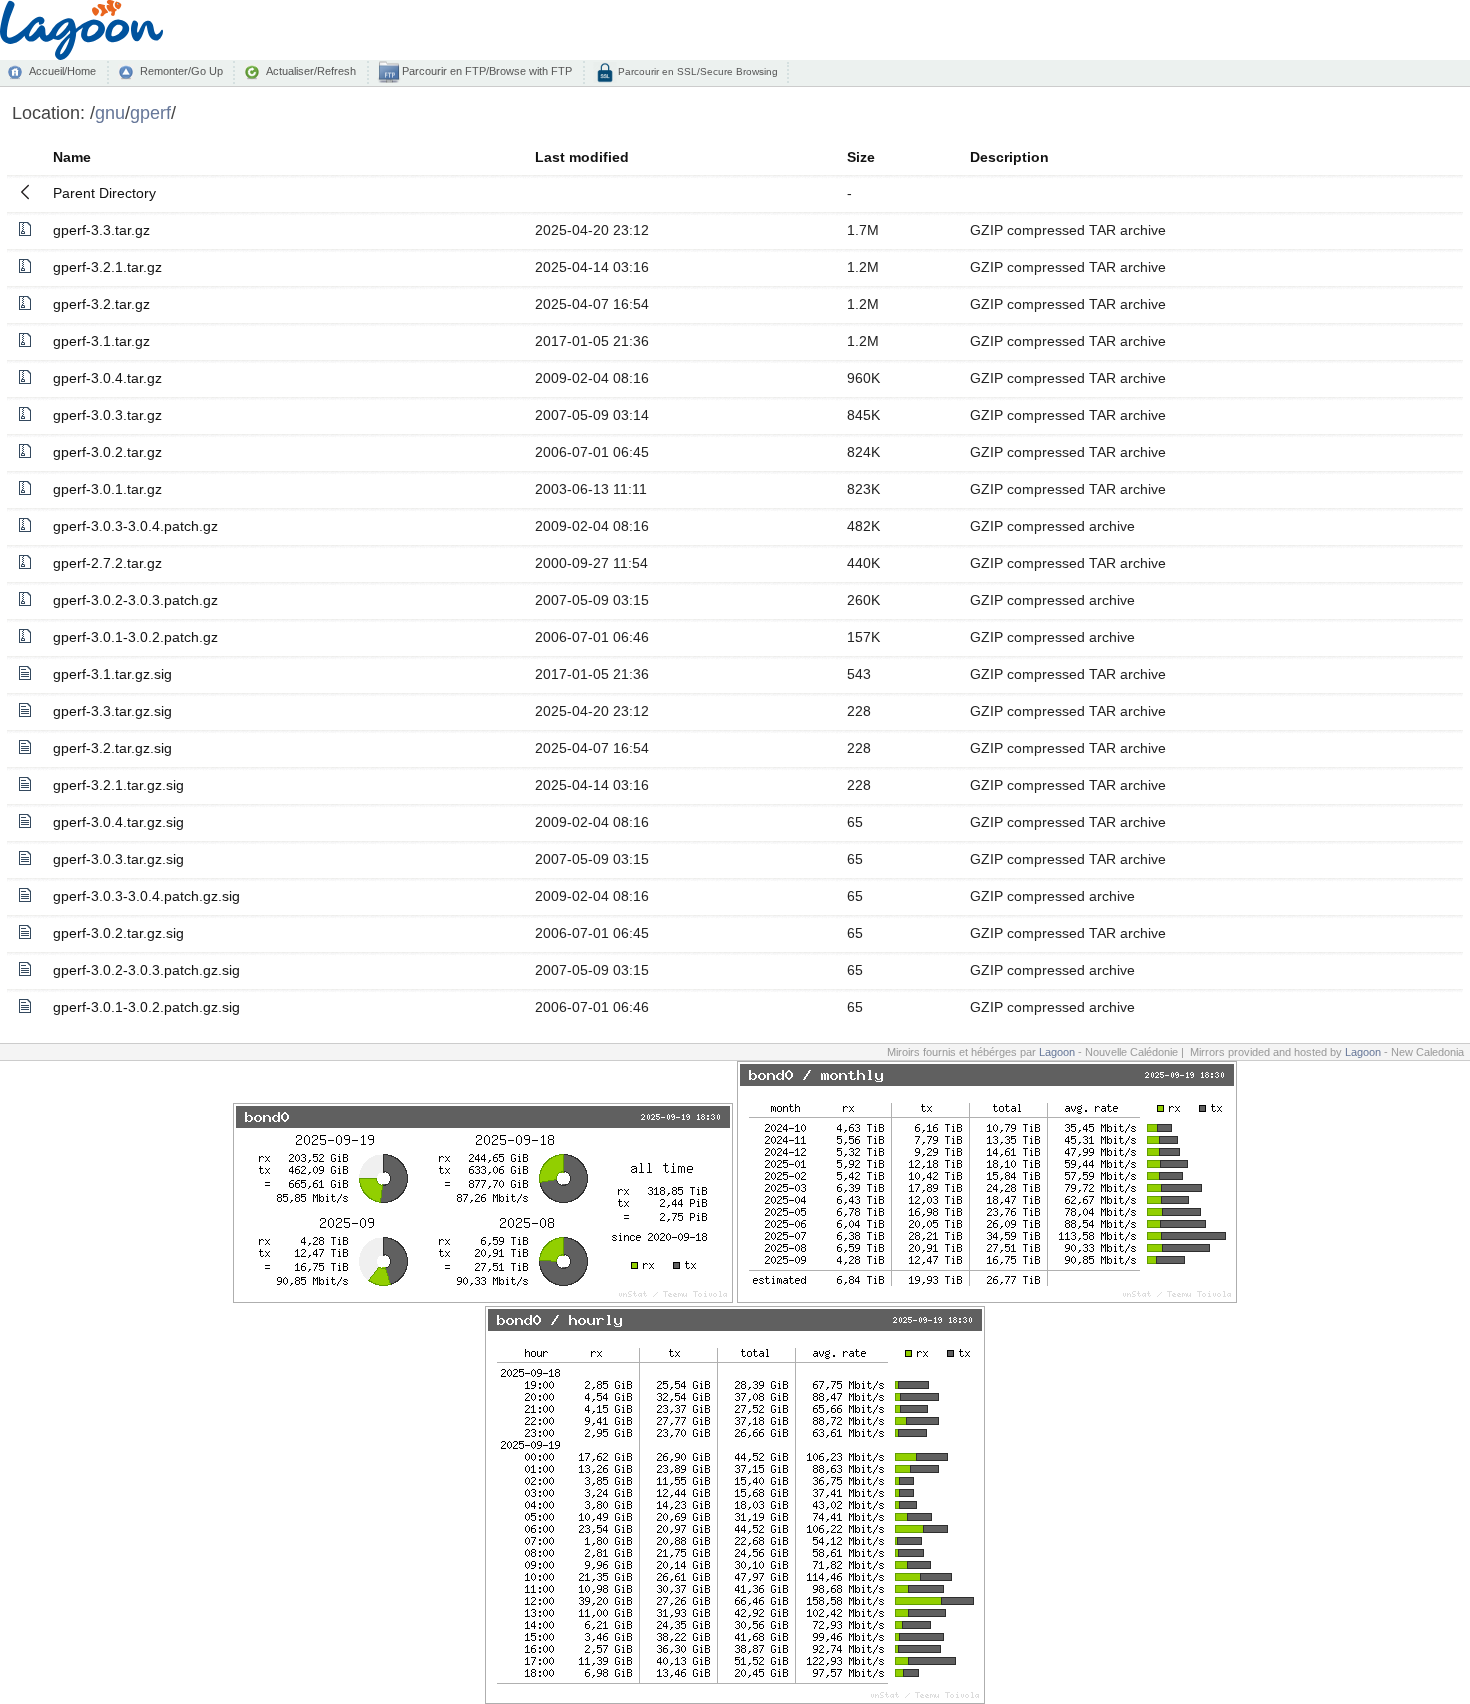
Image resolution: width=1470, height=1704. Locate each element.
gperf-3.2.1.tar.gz (107, 267)
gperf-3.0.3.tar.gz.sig (118, 859)
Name (72, 157)
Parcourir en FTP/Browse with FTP (485, 71)
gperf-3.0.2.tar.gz (107, 452)
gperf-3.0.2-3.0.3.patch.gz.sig (146, 970)
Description (1009, 157)
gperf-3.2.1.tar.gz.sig (118, 785)
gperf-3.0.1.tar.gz (107, 489)
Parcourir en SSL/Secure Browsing (696, 71)
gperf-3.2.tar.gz (101, 304)
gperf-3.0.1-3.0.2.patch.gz (135, 637)
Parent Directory (104, 193)
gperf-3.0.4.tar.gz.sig (118, 822)
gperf (150, 112)
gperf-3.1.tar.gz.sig (112, 674)
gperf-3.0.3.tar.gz (107, 415)
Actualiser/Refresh (311, 71)
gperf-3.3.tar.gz (101, 230)
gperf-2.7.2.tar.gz (107, 563)
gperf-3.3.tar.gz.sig (112, 711)
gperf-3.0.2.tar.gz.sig (118, 933)
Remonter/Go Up (181, 71)
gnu (110, 112)
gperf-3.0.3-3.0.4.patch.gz (135, 526)
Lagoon (1057, 1052)
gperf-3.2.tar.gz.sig (112, 748)
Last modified (582, 157)
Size (861, 157)
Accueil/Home (62, 71)
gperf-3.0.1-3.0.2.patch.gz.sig (146, 1007)
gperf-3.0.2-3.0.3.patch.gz (135, 600)
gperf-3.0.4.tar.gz (107, 378)
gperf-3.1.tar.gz (101, 341)
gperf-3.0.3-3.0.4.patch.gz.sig (146, 896)
